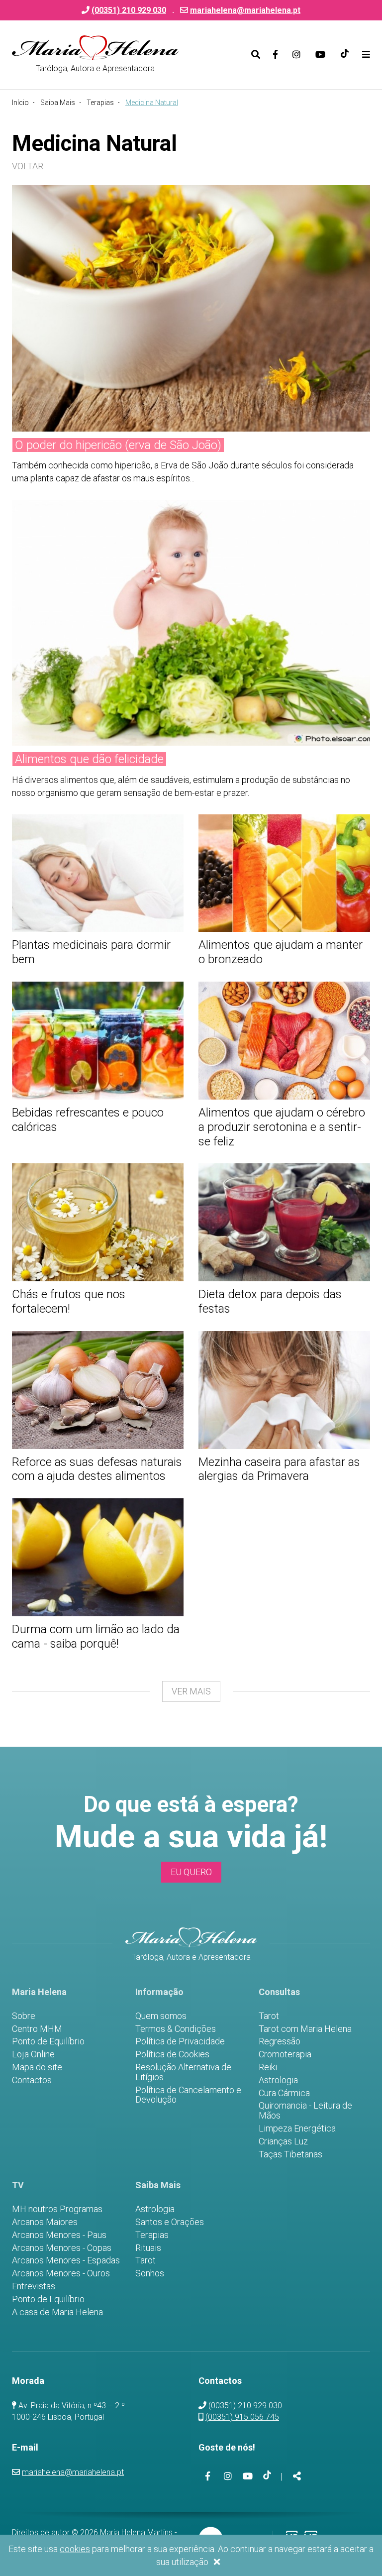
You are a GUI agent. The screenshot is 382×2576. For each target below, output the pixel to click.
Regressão (280, 2041)
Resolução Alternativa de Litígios (183, 2072)
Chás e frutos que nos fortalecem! (69, 1301)
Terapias (100, 103)
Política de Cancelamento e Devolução (188, 2095)
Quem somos (161, 2016)
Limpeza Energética (297, 2128)
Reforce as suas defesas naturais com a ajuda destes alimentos (97, 1469)
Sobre (24, 2016)
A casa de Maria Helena (57, 2312)
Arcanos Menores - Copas (62, 2248)
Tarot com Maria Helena (305, 2029)
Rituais (148, 2248)
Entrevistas (34, 2286)
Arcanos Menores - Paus (59, 2235)
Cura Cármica (284, 2093)
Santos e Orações (170, 2222)
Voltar (28, 166)
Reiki (268, 2067)
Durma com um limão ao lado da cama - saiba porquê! (96, 1636)
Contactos (32, 2080)
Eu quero (191, 1872)
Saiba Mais (58, 103)
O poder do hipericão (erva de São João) (118, 445)
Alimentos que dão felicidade (89, 759)
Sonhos (150, 2273)
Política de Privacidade (180, 2041)
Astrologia (278, 2080)
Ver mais (191, 1691)
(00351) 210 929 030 (245, 2406)
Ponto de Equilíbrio (48, 2041)
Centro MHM (37, 2029)
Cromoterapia (285, 2054)
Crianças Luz (283, 2141)
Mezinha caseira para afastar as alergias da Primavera (279, 1469)
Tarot (269, 2016)
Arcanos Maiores (45, 2222)
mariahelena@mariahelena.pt (245, 10)
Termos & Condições (176, 2029)
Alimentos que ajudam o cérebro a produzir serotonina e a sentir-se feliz (282, 1127)
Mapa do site (37, 2067)
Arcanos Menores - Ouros (61, 2273)
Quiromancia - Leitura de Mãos (305, 2111)
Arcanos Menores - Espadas (66, 2260)
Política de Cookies (172, 2054)
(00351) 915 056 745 (242, 2417)
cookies (75, 2549)
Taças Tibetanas (290, 2154)
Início (20, 103)
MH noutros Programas (57, 2209)
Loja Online (33, 2054)
